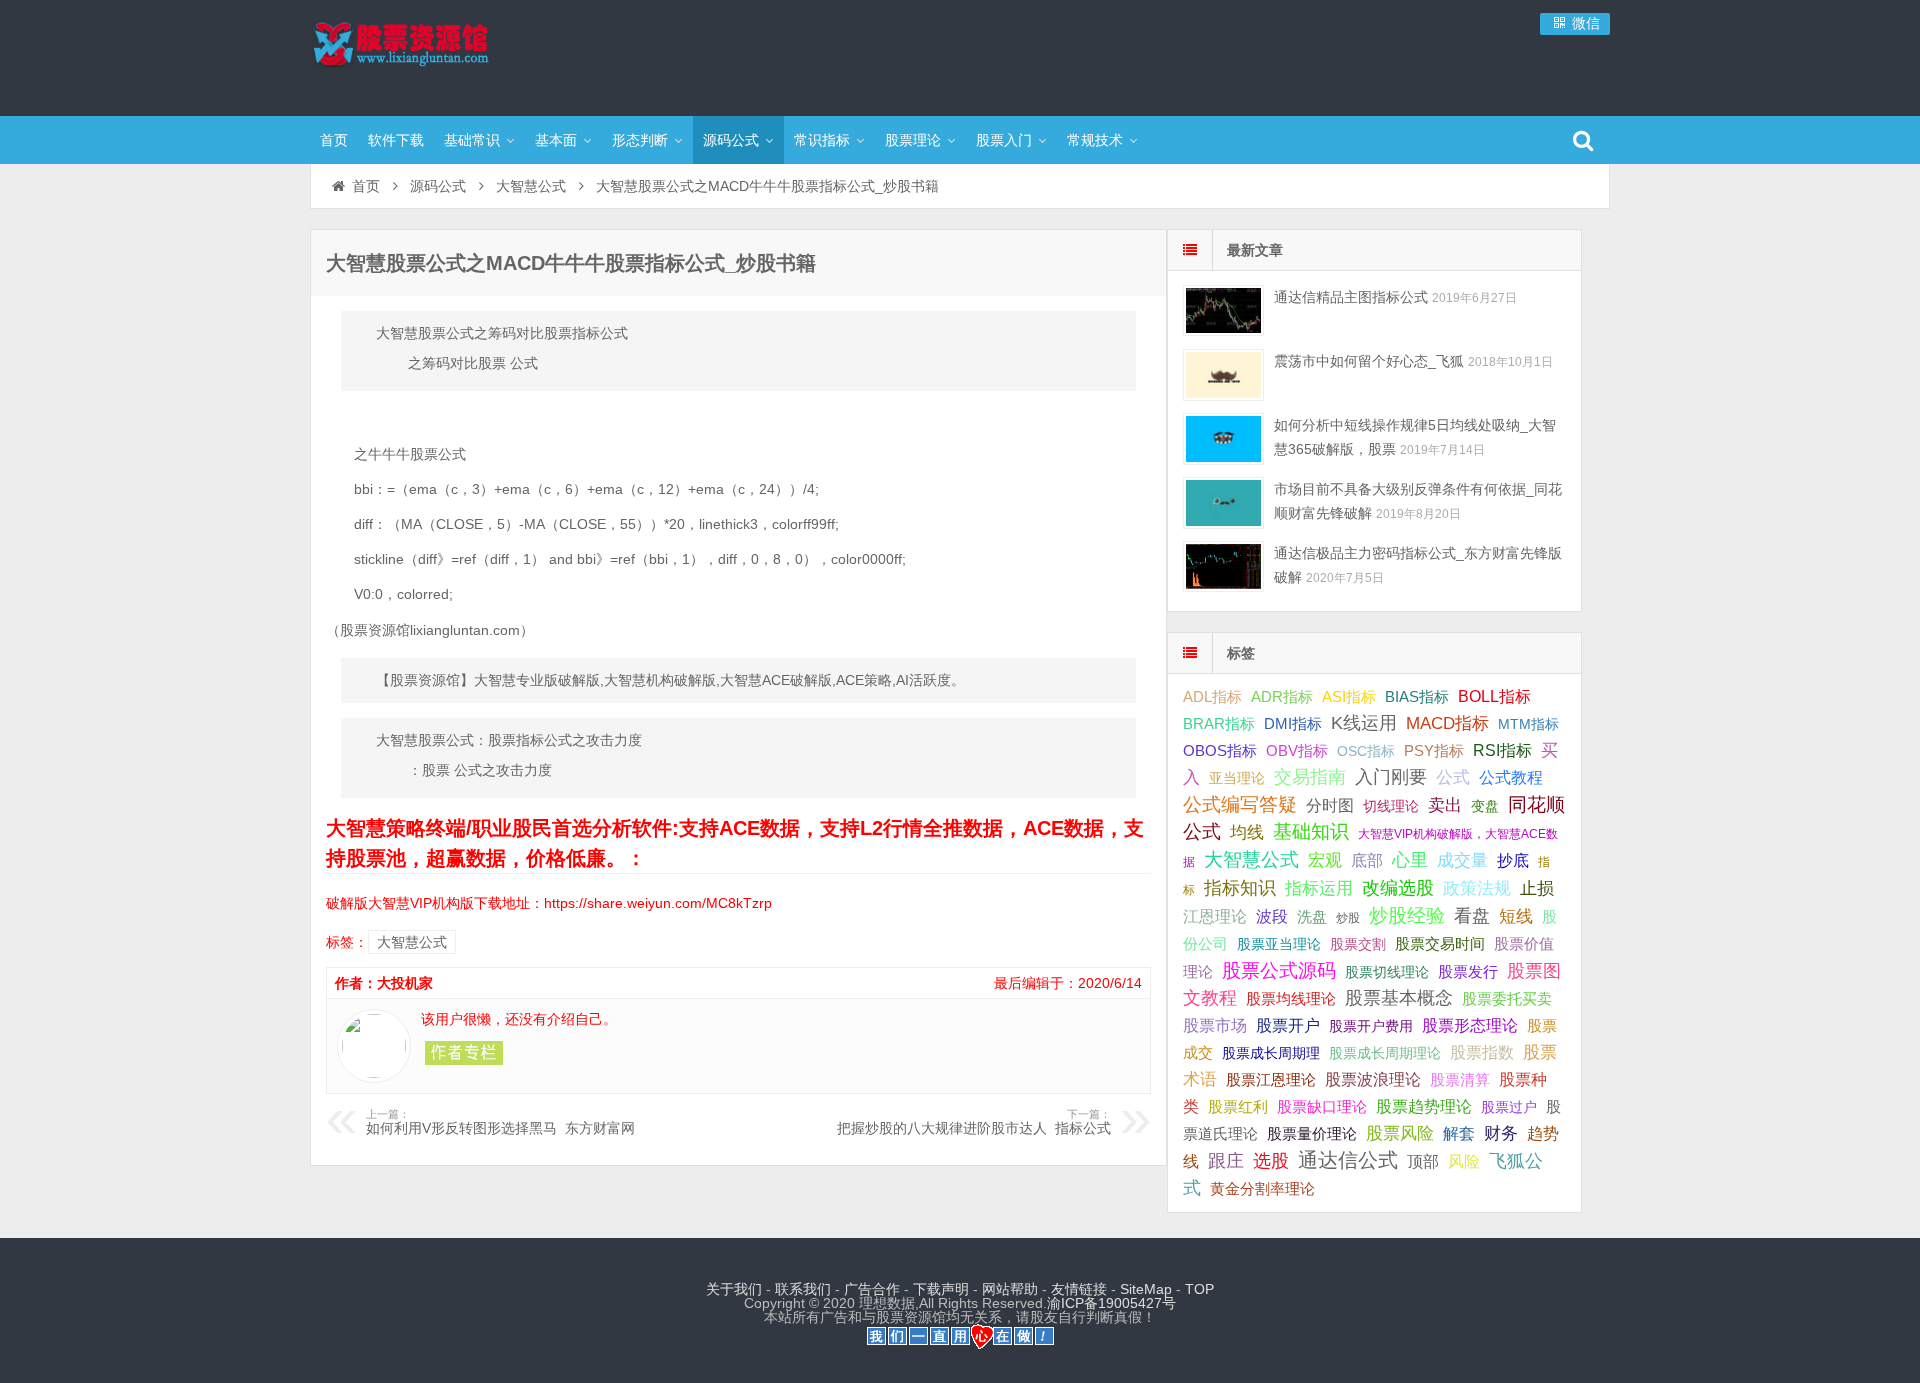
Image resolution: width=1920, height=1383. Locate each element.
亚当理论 (1237, 778)
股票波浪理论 (1373, 1079)
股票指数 (1482, 1052)
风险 (1464, 1161)
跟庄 (1226, 1161)
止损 (1537, 888)
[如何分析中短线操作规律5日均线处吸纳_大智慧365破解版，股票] (1223, 438)
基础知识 (1311, 831)
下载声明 (941, 1289)
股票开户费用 (1371, 1026)
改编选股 (1398, 888)
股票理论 (913, 140)
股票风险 (1400, 1133)
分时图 (1330, 805)
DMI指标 (1293, 723)
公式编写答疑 (1240, 804)
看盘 (1472, 916)
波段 (1272, 916)
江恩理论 (1215, 916)
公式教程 (1511, 777)
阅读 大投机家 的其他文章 (464, 1053)
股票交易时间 (1440, 944)
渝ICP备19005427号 (1111, 1303)
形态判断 (640, 140)
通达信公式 (1348, 1160)
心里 (1410, 860)
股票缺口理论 (1322, 1107)
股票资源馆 (440, 55)
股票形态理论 (1470, 1025)
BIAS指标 (1417, 696)
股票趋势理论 (1424, 1106)
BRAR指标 (1219, 724)
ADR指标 (1282, 696)
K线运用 (1364, 723)
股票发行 (1468, 971)
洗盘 (1312, 916)
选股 (1271, 1161)
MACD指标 (1447, 723)
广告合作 (872, 1289)
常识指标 (822, 140)
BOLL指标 (1494, 696)
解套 (1459, 1133)
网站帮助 (1010, 1289)
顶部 (1423, 1161)
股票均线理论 (1291, 998)
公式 (1453, 777)
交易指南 (1310, 777)
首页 (334, 140)
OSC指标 (1366, 751)
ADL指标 (1212, 697)
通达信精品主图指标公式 (1351, 297)
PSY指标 (1434, 750)
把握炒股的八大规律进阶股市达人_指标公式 (974, 1122)
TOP (1199, 1289)
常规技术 (1095, 140)
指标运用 (1319, 888)
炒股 (1348, 918)
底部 (1367, 860)
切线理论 (1391, 806)
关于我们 (734, 1289)
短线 (1516, 916)
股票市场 (1215, 1025)
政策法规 (1477, 888)
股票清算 (1460, 1080)
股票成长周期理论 (1385, 1053)
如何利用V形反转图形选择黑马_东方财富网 (500, 1122)
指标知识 (1240, 888)
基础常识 (472, 140)
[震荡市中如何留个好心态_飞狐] (1223, 374)
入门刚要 (1391, 777)
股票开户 (1288, 1025)
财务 (1501, 1133)
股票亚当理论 (1279, 944)
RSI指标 (1502, 750)
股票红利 (1238, 1106)
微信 (1584, 23)
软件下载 (396, 140)
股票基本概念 (1399, 998)
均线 (1247, 832)
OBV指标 (1297, 750)
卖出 (1445, 805)
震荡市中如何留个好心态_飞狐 (1369, 361)
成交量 (1462, 860)
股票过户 (1509, 1107)
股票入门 (1004, 140)
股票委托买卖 (1507, 998)
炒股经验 (1407, 915)
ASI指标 (1349, 697)
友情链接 (1079, 1289)
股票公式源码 (1279, 970)
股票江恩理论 (1271, 1079)
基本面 (556, 140)
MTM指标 (1528, 724)
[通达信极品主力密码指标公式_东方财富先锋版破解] (1223, 566)
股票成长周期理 (1271, 1053)
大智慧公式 (531, 186)
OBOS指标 (1220, 751)
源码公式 (731, 140)
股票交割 (1358, 944)
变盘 (1485, 806)
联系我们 (803, 1289)
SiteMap (1146, 1289)
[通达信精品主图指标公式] (1223, 310)
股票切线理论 (1387, 972)
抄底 (1513, 860)
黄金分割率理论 (1262, 1189)
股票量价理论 (1312, 1134)
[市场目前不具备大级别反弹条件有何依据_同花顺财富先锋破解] (1223, 502)
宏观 (1325, 860)
